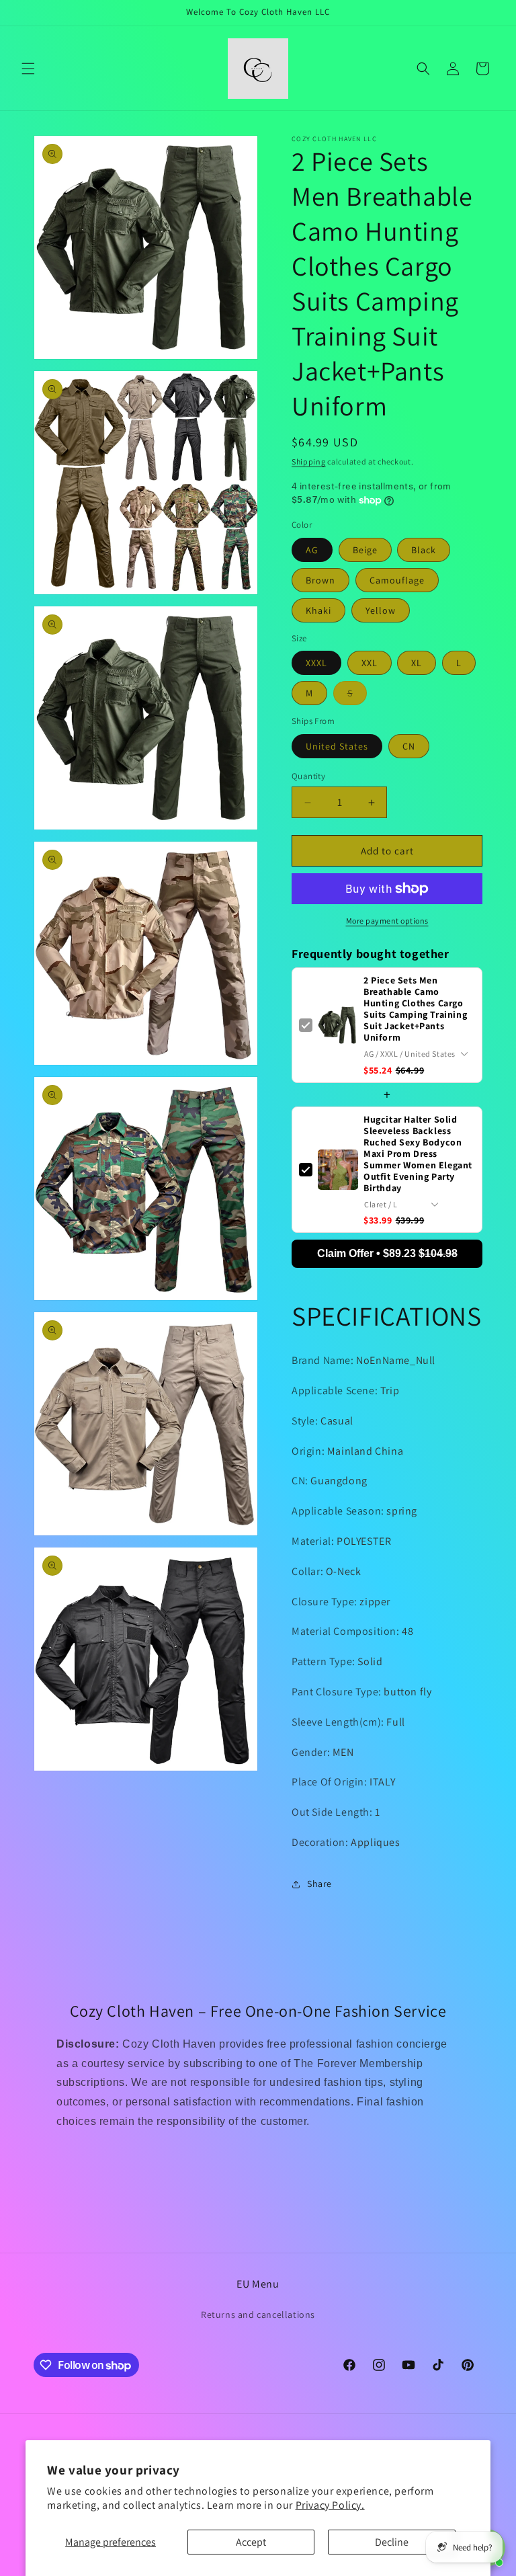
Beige (365, 550)
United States (337, 746)
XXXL (316, 663)
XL (417, 663)
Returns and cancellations (258, 2315)
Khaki (318, 610)
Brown (320, 580)
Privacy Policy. (330, 2505)
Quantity (308, 776)
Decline (392, 2542)
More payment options (387, 921)
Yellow (381, 610)
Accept (251, 2542)
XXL (370, 663)
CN (409, 746)
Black (424, 550)
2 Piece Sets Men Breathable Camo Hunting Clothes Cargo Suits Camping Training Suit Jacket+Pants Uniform (415, 1009)
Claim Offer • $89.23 (387, 1253)
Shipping (309, 461)
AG (312, 550)
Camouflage (397, 580)
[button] (28, 69)
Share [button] (319, 1884)
